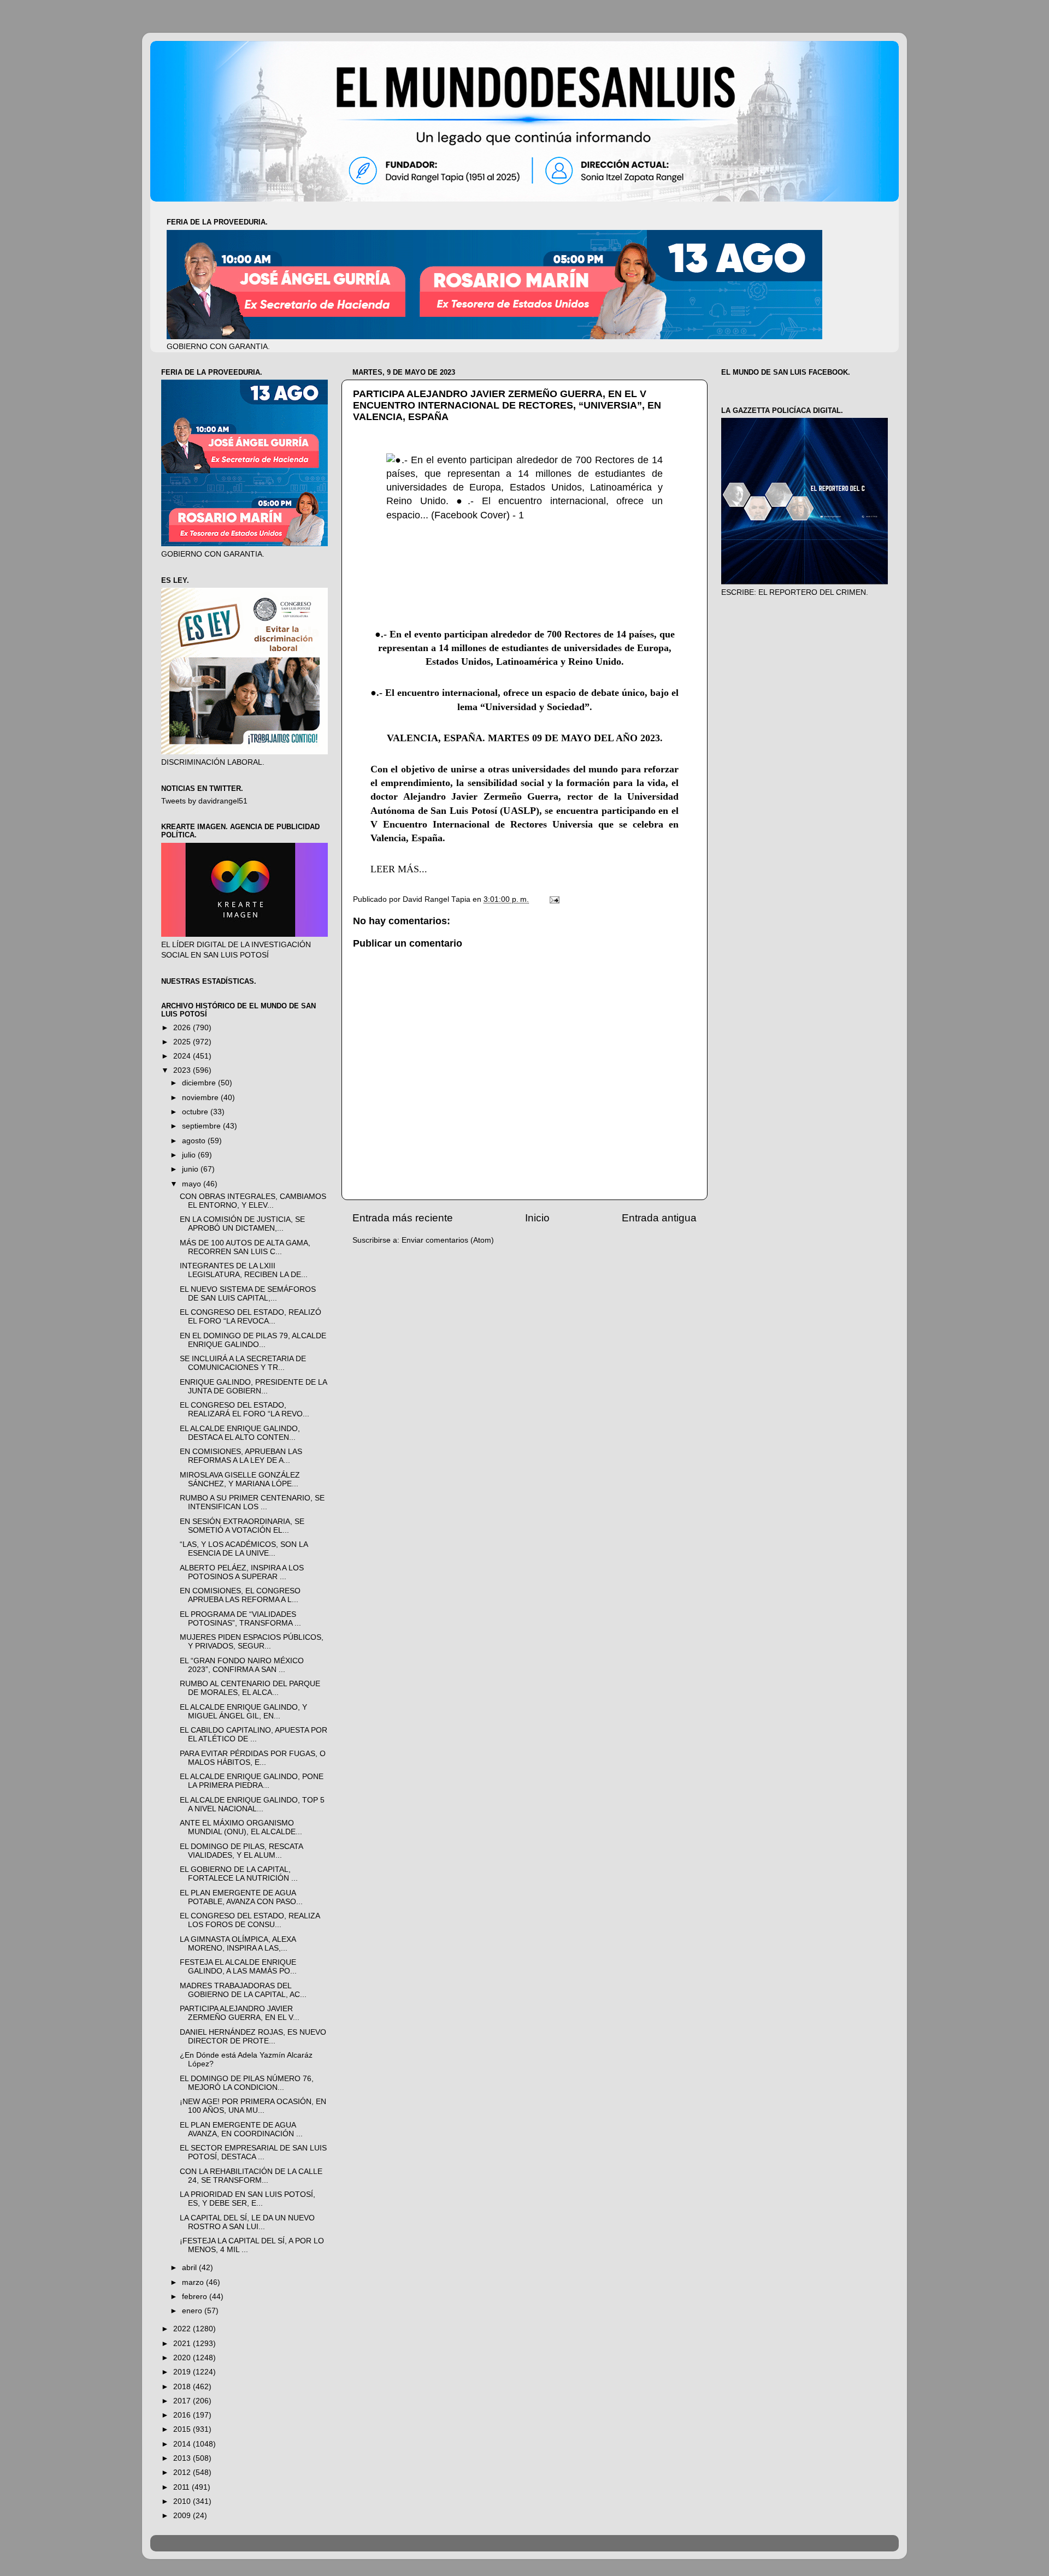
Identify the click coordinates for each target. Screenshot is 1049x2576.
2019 (183, 2372)
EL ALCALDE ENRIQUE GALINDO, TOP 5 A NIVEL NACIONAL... (252, 1804)
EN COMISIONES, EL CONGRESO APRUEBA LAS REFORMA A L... (240, 1595)
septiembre (202, 1126)
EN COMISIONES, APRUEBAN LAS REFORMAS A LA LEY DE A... (241, 1456)
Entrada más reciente (403, 1218)
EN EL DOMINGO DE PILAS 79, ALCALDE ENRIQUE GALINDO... (253, 1340)
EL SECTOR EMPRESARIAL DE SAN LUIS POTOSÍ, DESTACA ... (253, 2152)
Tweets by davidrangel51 (204, 801)
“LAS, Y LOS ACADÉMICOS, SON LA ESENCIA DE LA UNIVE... (244, 1549)
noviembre (201, 1098)
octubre (196, 1112)
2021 (183, 2344)
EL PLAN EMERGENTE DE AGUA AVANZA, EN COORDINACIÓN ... (241, 2129)
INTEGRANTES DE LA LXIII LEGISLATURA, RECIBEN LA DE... (244, 1270)
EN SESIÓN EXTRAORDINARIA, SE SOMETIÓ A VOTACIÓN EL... (242, 1526)
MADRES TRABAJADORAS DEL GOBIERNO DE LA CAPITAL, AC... (243, 1990)
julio (190, 1155)
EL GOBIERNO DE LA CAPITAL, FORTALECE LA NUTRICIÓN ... (239, 1874)
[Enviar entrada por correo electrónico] (554, 899)
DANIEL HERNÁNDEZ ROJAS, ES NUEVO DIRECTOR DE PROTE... (253, 2037)
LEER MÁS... (399, 869)
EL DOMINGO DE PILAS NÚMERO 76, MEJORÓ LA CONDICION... (247, 2083)
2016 (183, 2415)
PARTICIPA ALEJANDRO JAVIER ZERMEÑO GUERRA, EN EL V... (240, 2013)
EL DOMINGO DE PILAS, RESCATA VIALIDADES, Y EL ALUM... (241, 1851)
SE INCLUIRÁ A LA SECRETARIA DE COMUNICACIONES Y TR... (243, 1363)
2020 (183, 2358)
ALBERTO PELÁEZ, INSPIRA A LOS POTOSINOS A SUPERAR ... (242, 1572)
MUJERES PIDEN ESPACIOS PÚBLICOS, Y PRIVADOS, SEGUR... (252, 1642)
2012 (183, 2472)
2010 (183, 2501)
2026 (183, 1028)
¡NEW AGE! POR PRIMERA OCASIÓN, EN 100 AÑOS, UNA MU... (253, 2106)
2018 (183, 2387)
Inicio (537, 1218)
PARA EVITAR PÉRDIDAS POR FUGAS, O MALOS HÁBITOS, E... (253, 1758)
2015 (183, 2429)
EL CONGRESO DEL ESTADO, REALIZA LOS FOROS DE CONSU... (250, 1920)
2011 (182, 2487)
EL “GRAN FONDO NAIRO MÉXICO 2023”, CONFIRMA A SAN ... (242, 1665)
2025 (183, 1042)
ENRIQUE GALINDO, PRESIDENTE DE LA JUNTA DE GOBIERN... (253, 1387)
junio (191, 1169)
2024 (183, 1056)
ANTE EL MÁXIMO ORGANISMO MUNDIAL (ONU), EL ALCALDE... (241, 1827)
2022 (183, 2329)
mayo (193, 1184)
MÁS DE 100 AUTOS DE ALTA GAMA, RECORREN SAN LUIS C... (245, 1247)
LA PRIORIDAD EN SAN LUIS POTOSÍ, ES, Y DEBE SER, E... (247, 2199)
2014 (183, 2444)
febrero (196, 2297)
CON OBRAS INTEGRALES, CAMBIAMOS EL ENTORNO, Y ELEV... (253, 1201)
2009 (183, 2516)
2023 (183, 1070)
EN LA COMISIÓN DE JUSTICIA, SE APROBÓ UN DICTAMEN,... (242, 1224)
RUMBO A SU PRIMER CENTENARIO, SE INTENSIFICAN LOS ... (252, 1502)
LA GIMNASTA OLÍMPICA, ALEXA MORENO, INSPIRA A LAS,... (238, 1944)
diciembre (200, 1083)
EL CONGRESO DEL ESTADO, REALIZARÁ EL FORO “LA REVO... (244, 1410)
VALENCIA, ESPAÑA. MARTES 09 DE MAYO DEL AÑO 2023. (525, 738)
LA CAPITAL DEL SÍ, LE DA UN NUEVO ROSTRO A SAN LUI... (247, 2222)
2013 (183, 2458)
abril (190, 2268)
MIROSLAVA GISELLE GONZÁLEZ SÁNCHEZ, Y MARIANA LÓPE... (240, 1479)
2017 (183, 2401)
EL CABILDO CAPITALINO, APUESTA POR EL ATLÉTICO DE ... (254, 1735)
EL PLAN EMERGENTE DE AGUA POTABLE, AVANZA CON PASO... (241, 1897)
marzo (194, 2282)
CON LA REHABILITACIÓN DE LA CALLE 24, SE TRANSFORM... (251, 2176)
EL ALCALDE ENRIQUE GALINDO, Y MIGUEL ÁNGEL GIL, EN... (243, 1712)
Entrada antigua (659, 1218)
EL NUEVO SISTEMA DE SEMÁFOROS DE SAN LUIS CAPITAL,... (248, 1294)
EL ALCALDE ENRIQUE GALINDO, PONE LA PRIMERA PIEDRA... (252, 1781)
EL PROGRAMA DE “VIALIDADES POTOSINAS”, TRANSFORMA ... (240, 1619)
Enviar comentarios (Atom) (448, 1240)
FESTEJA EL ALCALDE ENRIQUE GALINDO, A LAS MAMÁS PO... (238, 1967)
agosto (195, 1141)
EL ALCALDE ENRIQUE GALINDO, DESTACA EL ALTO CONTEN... (240, 1433)
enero (193, 2311)
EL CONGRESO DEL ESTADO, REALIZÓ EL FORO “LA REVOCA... (251, 1317)
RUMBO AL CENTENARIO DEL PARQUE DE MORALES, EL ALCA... (250, 1688)
